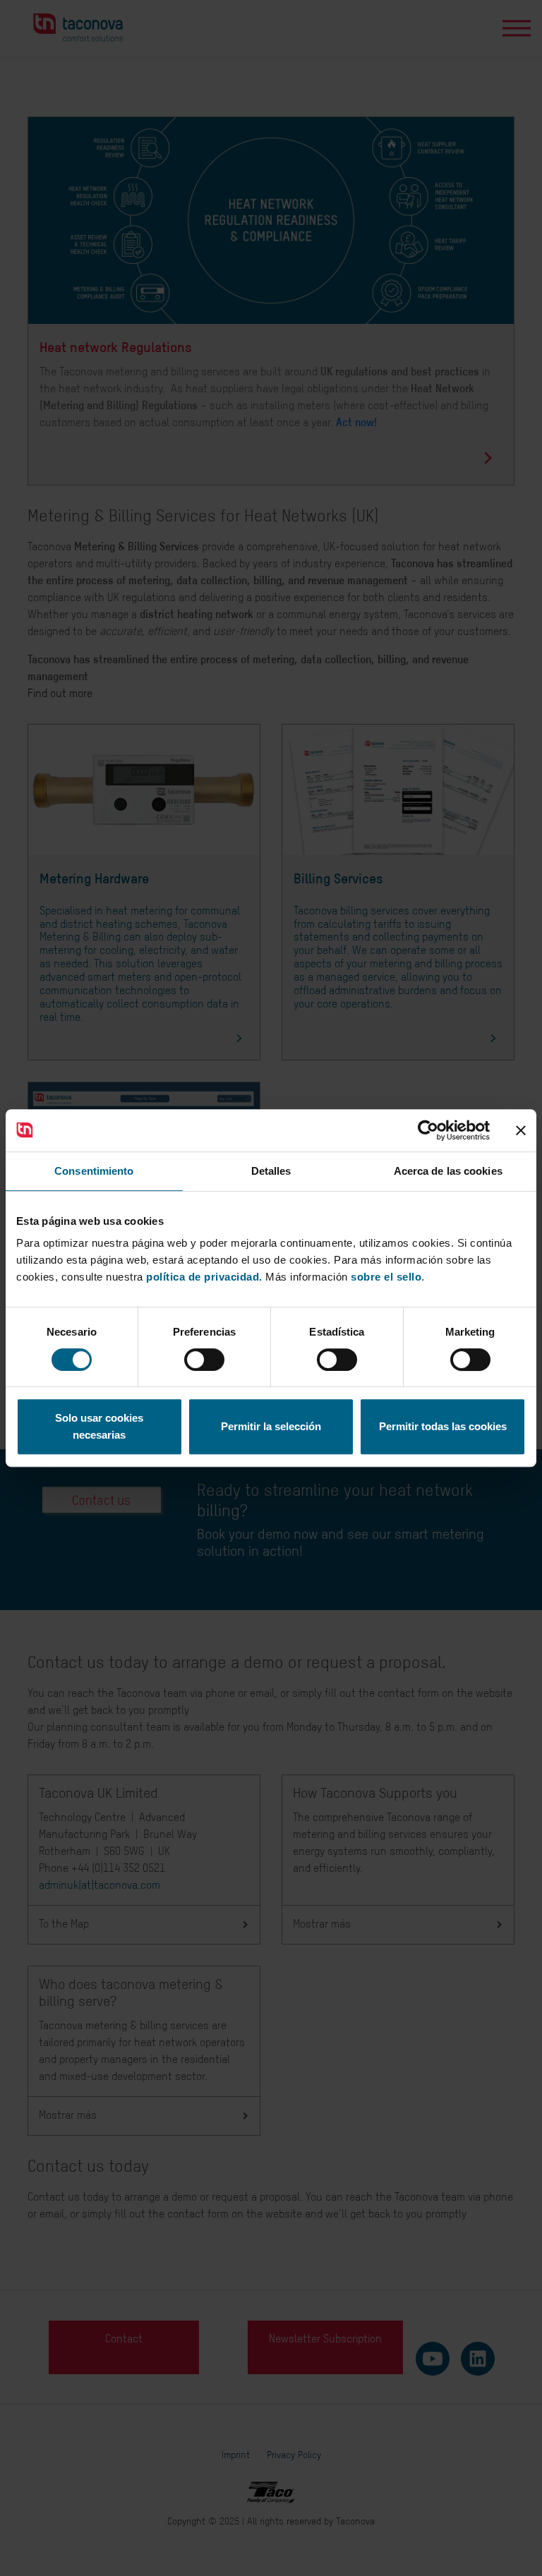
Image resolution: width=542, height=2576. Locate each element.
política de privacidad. (204, 1277)
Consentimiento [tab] (94, 1171)
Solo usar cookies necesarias (99, 1426)
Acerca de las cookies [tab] (448, 1171)
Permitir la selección (271, 1426)
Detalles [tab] (271, 1171)
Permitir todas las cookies (443, 1426)
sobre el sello (386, 1277)
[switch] (204, 1360)
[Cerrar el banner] (521, 1130)
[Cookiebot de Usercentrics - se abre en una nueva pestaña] (428, 1130)
